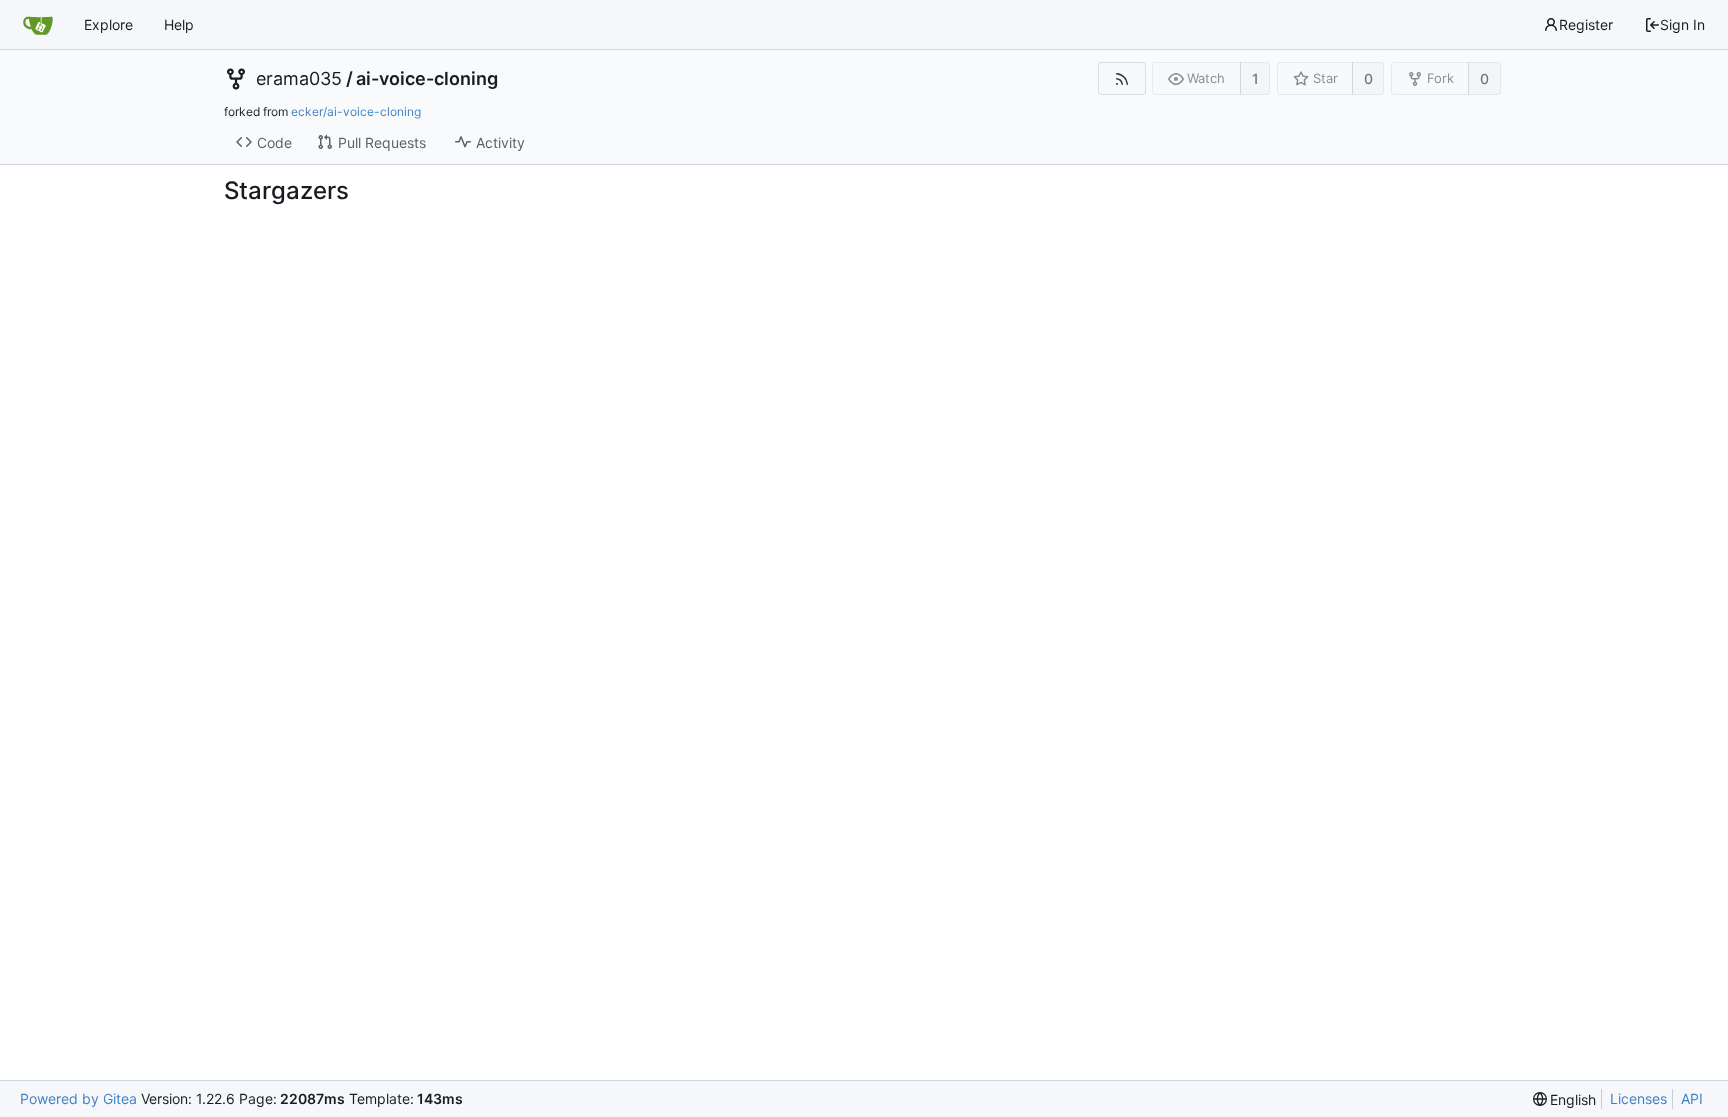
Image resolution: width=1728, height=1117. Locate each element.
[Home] (38, 25)
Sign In (1682, 24)
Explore (108, 24)
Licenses (1638, 1098)
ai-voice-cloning (427, 79)
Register (1586, 24)
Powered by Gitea (78, 1098)
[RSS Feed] (1121, 78)
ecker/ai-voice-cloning (356, 111)
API (1692, 1098)
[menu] (1565, 1099)
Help (179, 24)
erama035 (299, 79)
